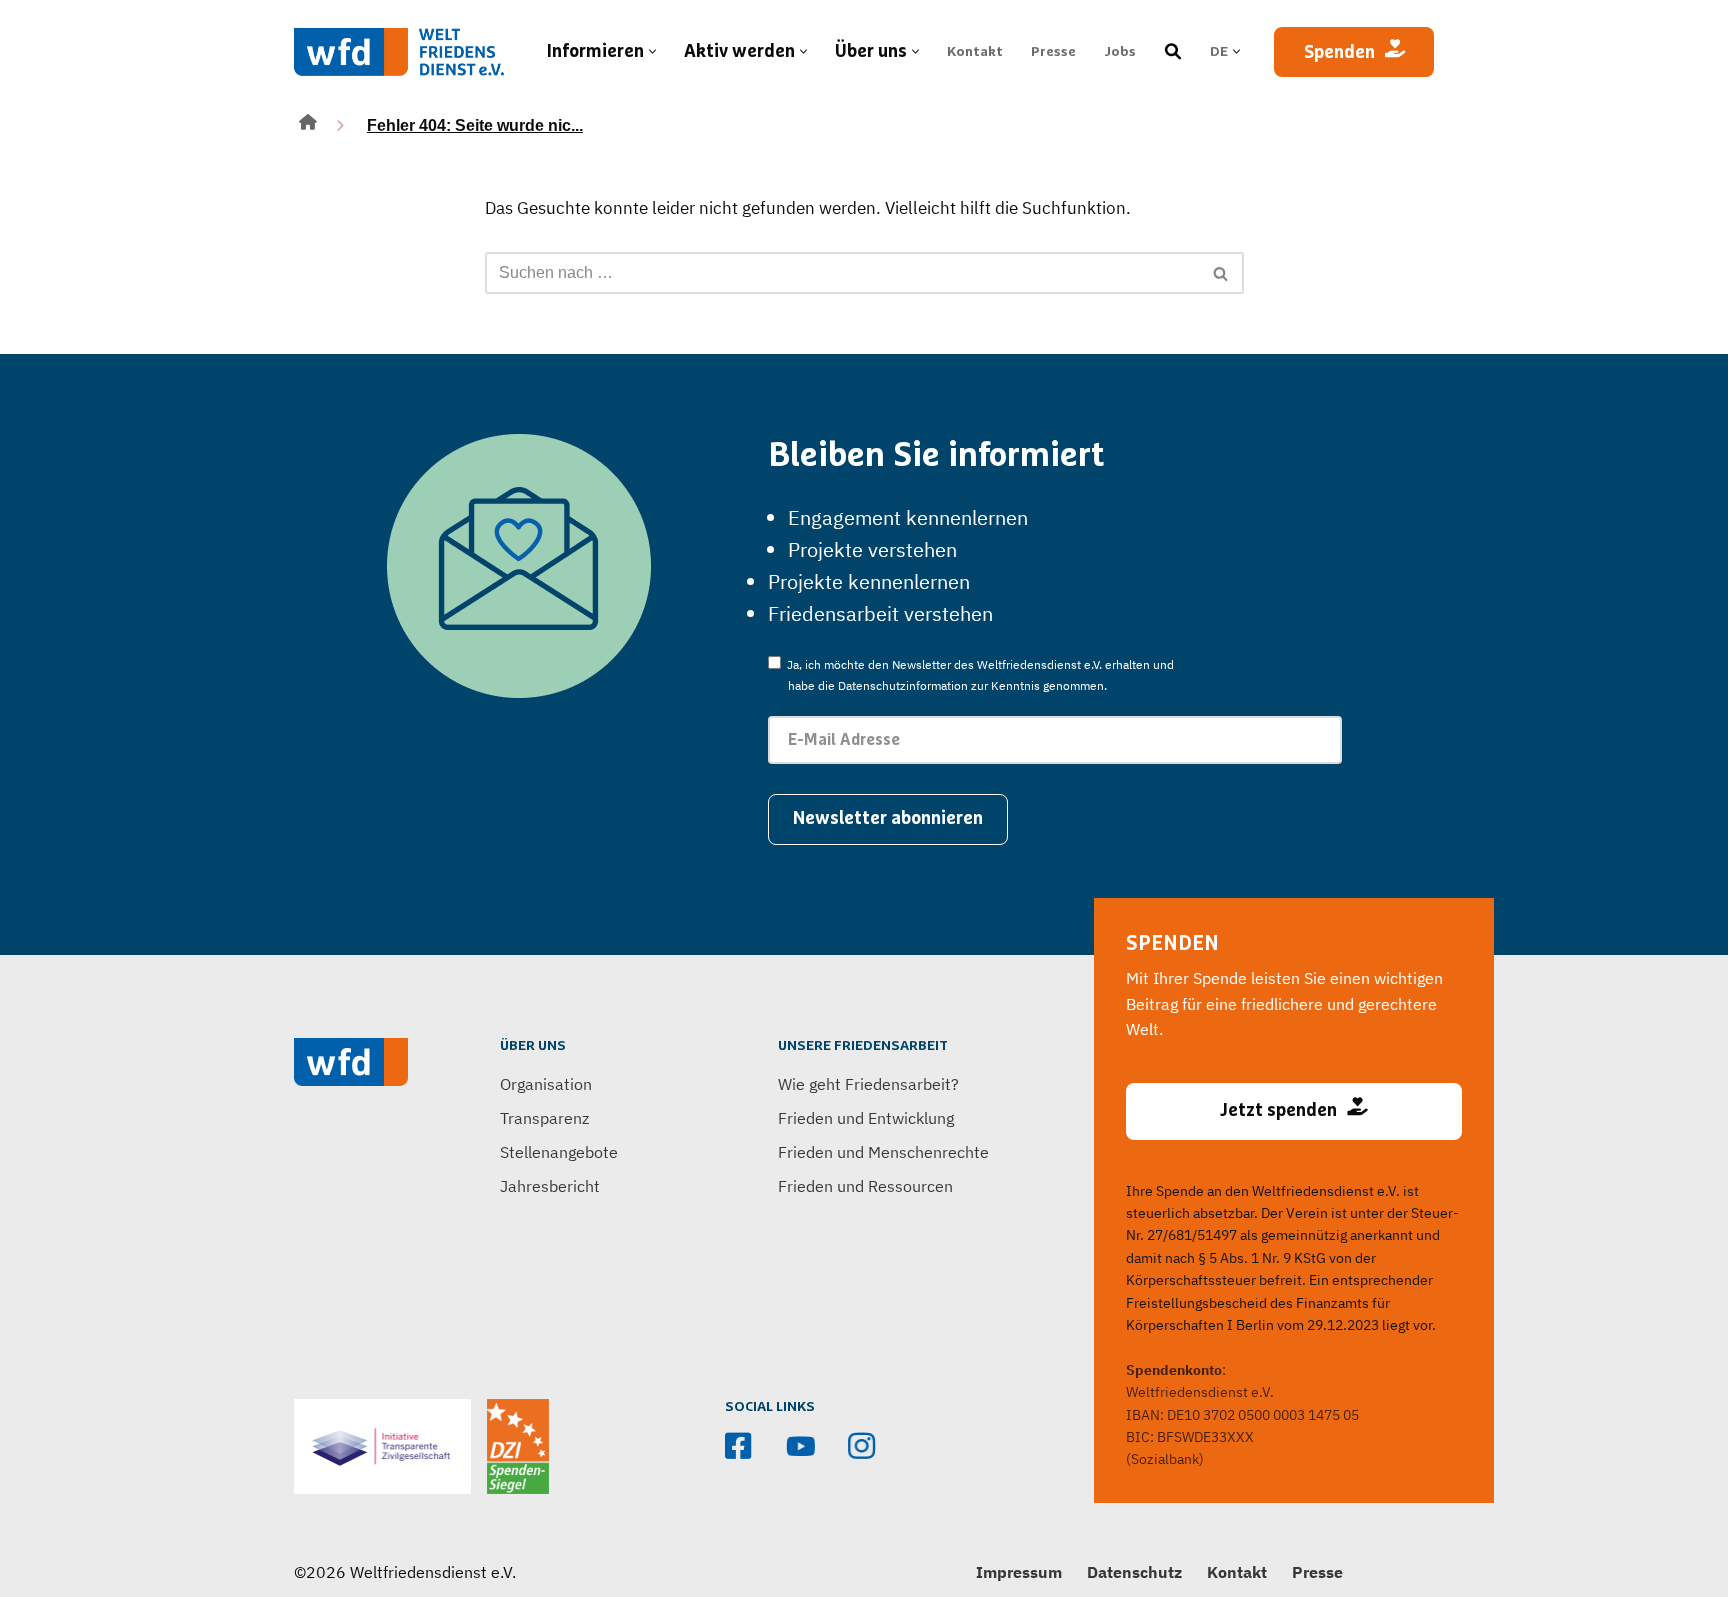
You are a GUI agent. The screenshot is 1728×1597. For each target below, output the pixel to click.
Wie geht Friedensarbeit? (868, 1084)
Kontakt (975, 52)
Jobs (1120, 52)
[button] (652, 51)
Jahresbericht (550, 1186)
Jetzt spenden (1278, 1111)
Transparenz (544, 1118)
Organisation (546, 1084)
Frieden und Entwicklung (866, 1118)
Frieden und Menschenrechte (883, 1152)
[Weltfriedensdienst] (399, 52)
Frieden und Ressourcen (865, 1186)
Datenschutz (1134, 1572)
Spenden (1339, 53)
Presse (1053, 52)
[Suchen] (1221, 273)
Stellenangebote (559, 1152)
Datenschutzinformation (903, 685)
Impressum (1019, 1572)
